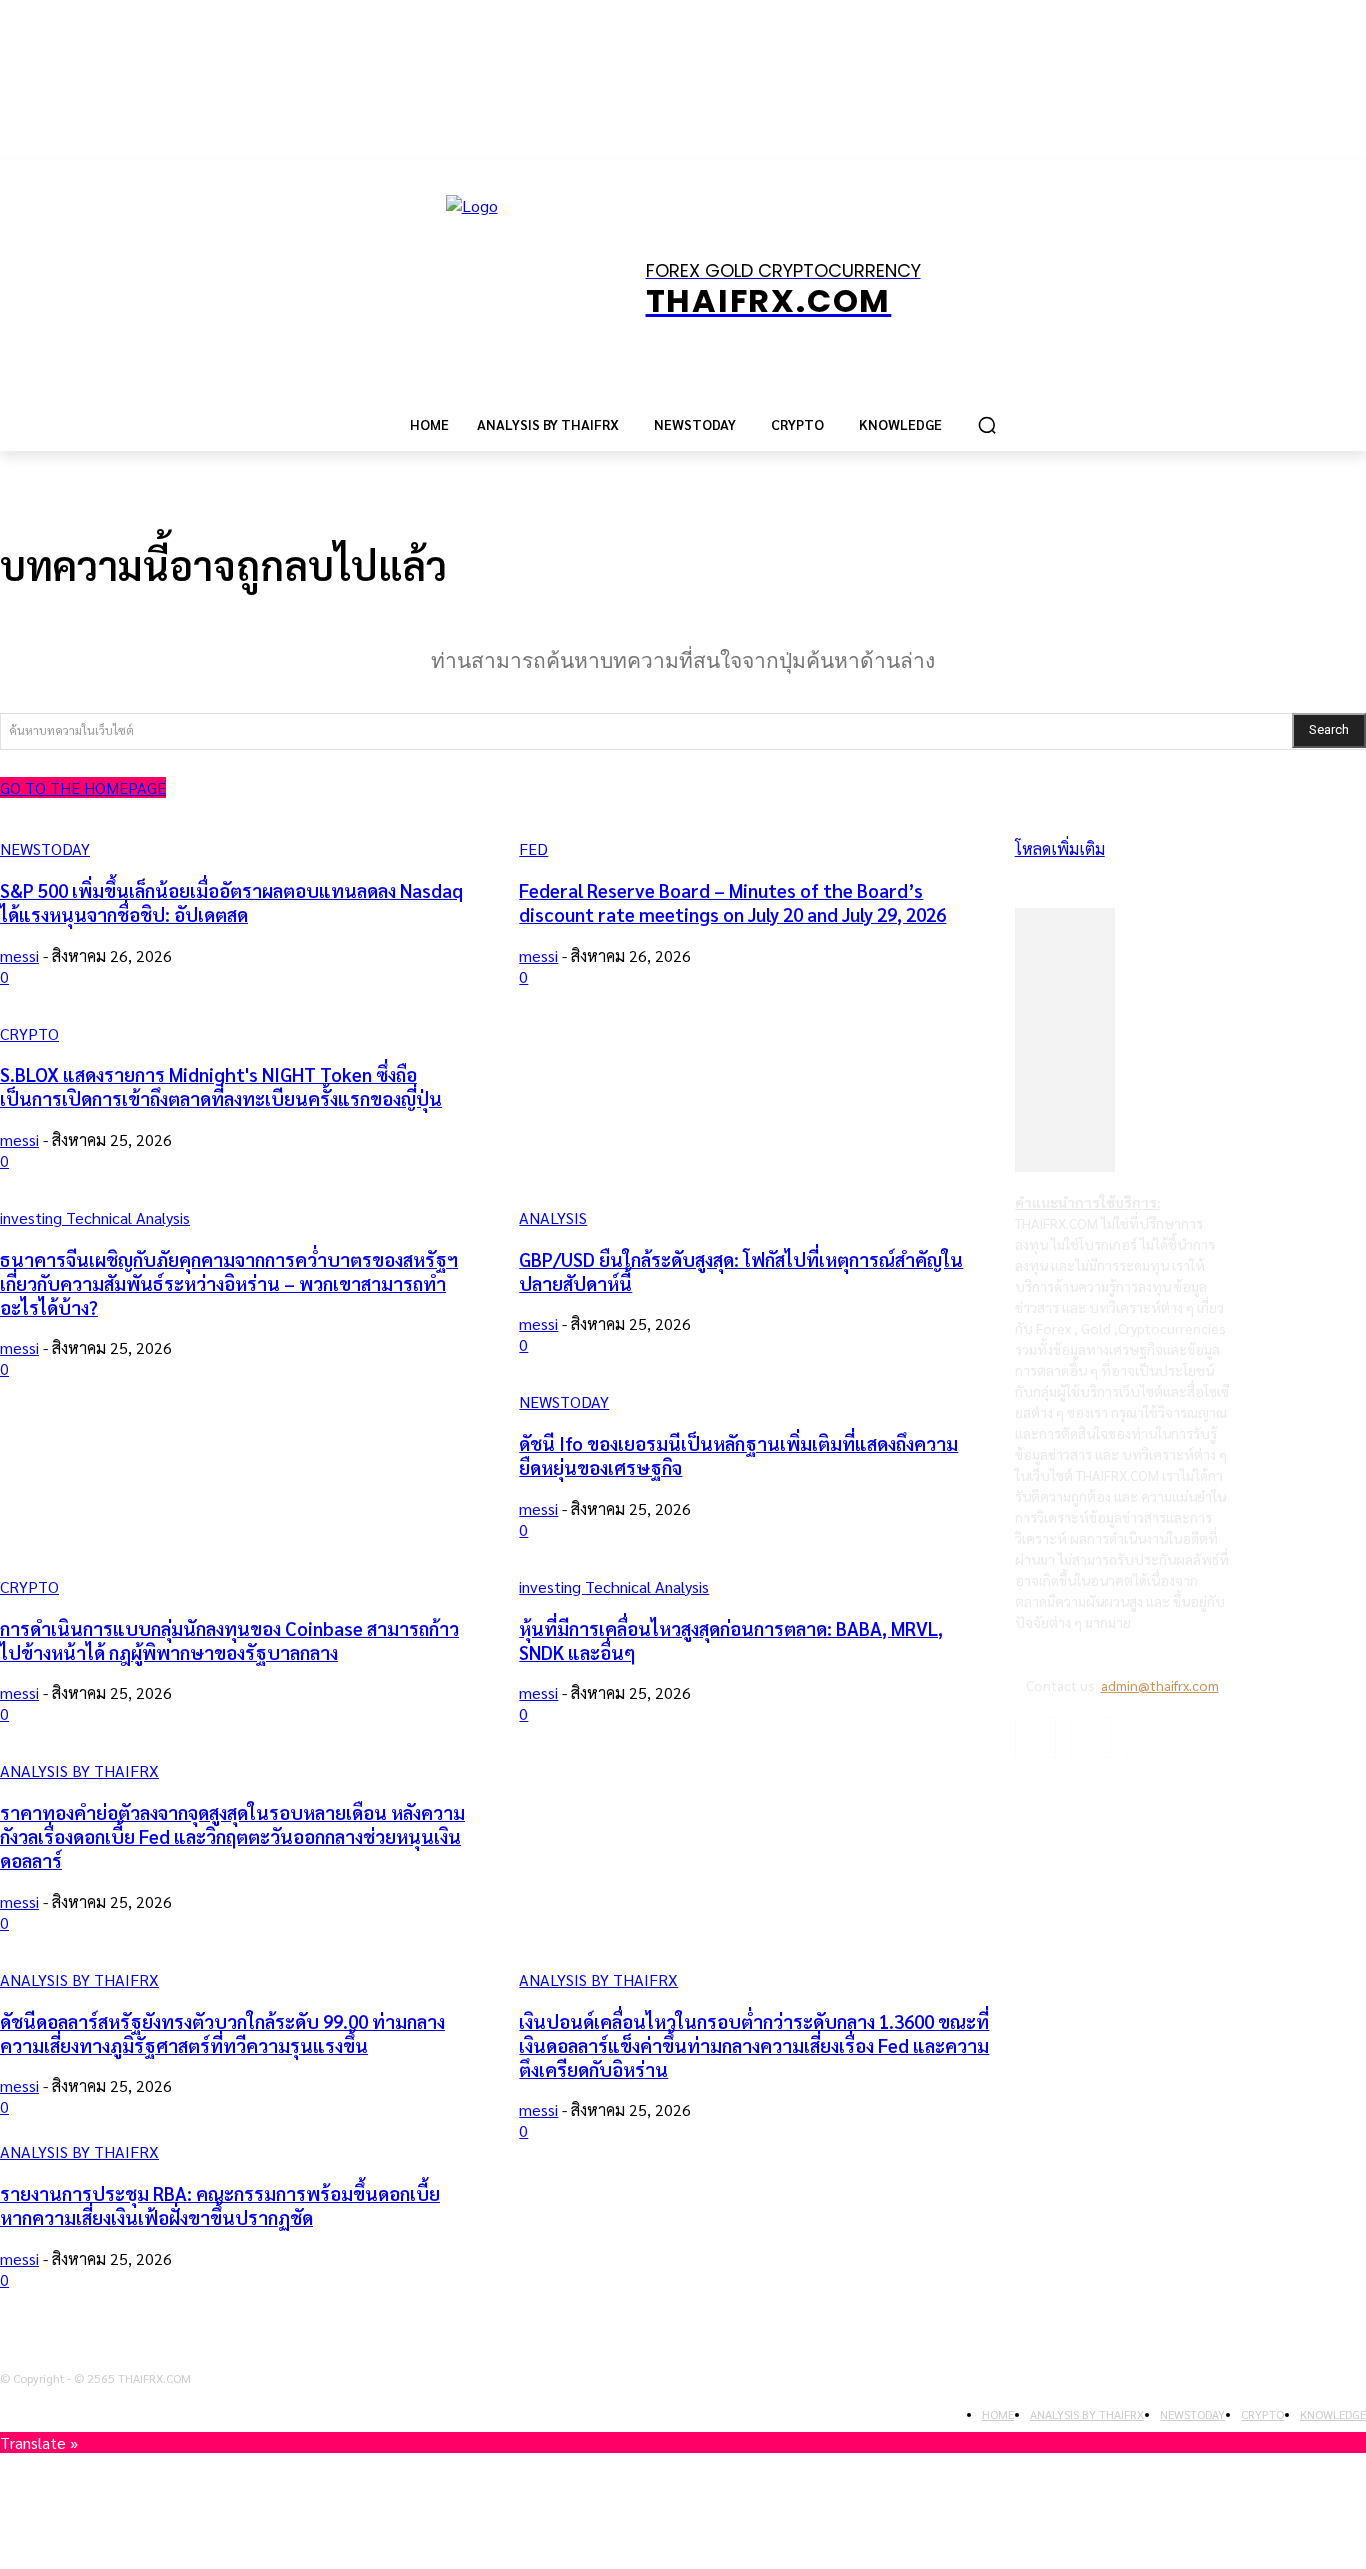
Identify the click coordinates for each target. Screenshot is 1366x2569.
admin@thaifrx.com (1160, 1685)
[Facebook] (1035, 1737)
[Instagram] (1090, 1737)
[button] (987, 425)
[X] (1145, 1737)
